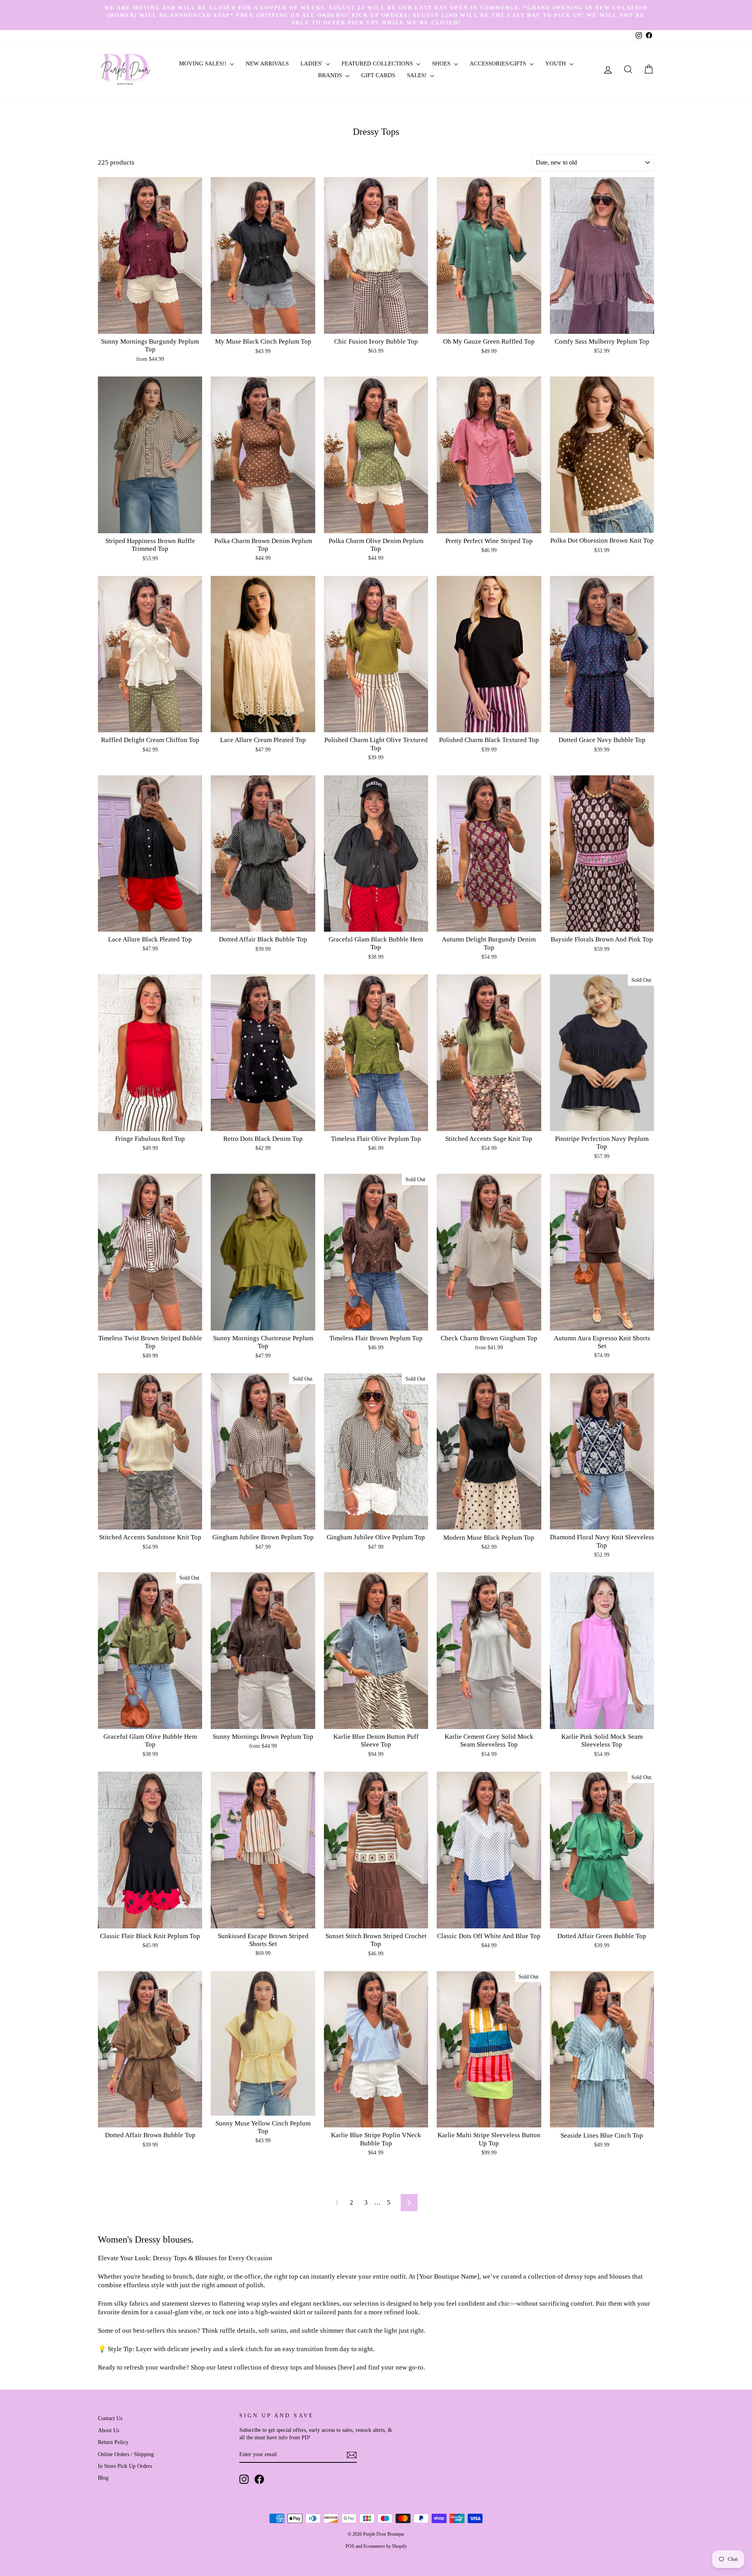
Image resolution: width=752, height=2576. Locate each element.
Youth (556, 63)
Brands (331, 75)
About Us (108, 2430)
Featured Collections (378, 63)
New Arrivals (267, 63)
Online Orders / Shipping (126, 2454)
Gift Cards (378, 75)
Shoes (442, 63)
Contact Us (110, 2418)
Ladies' (312, 63)
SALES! (418, 75)
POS (350, 2546)
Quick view (150, 325)
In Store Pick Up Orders (125, 2466)
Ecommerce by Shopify (385, 2546)
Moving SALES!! (203, 63)
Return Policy (113, 2442)
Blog (103, 2478)
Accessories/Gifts (499, 63)
